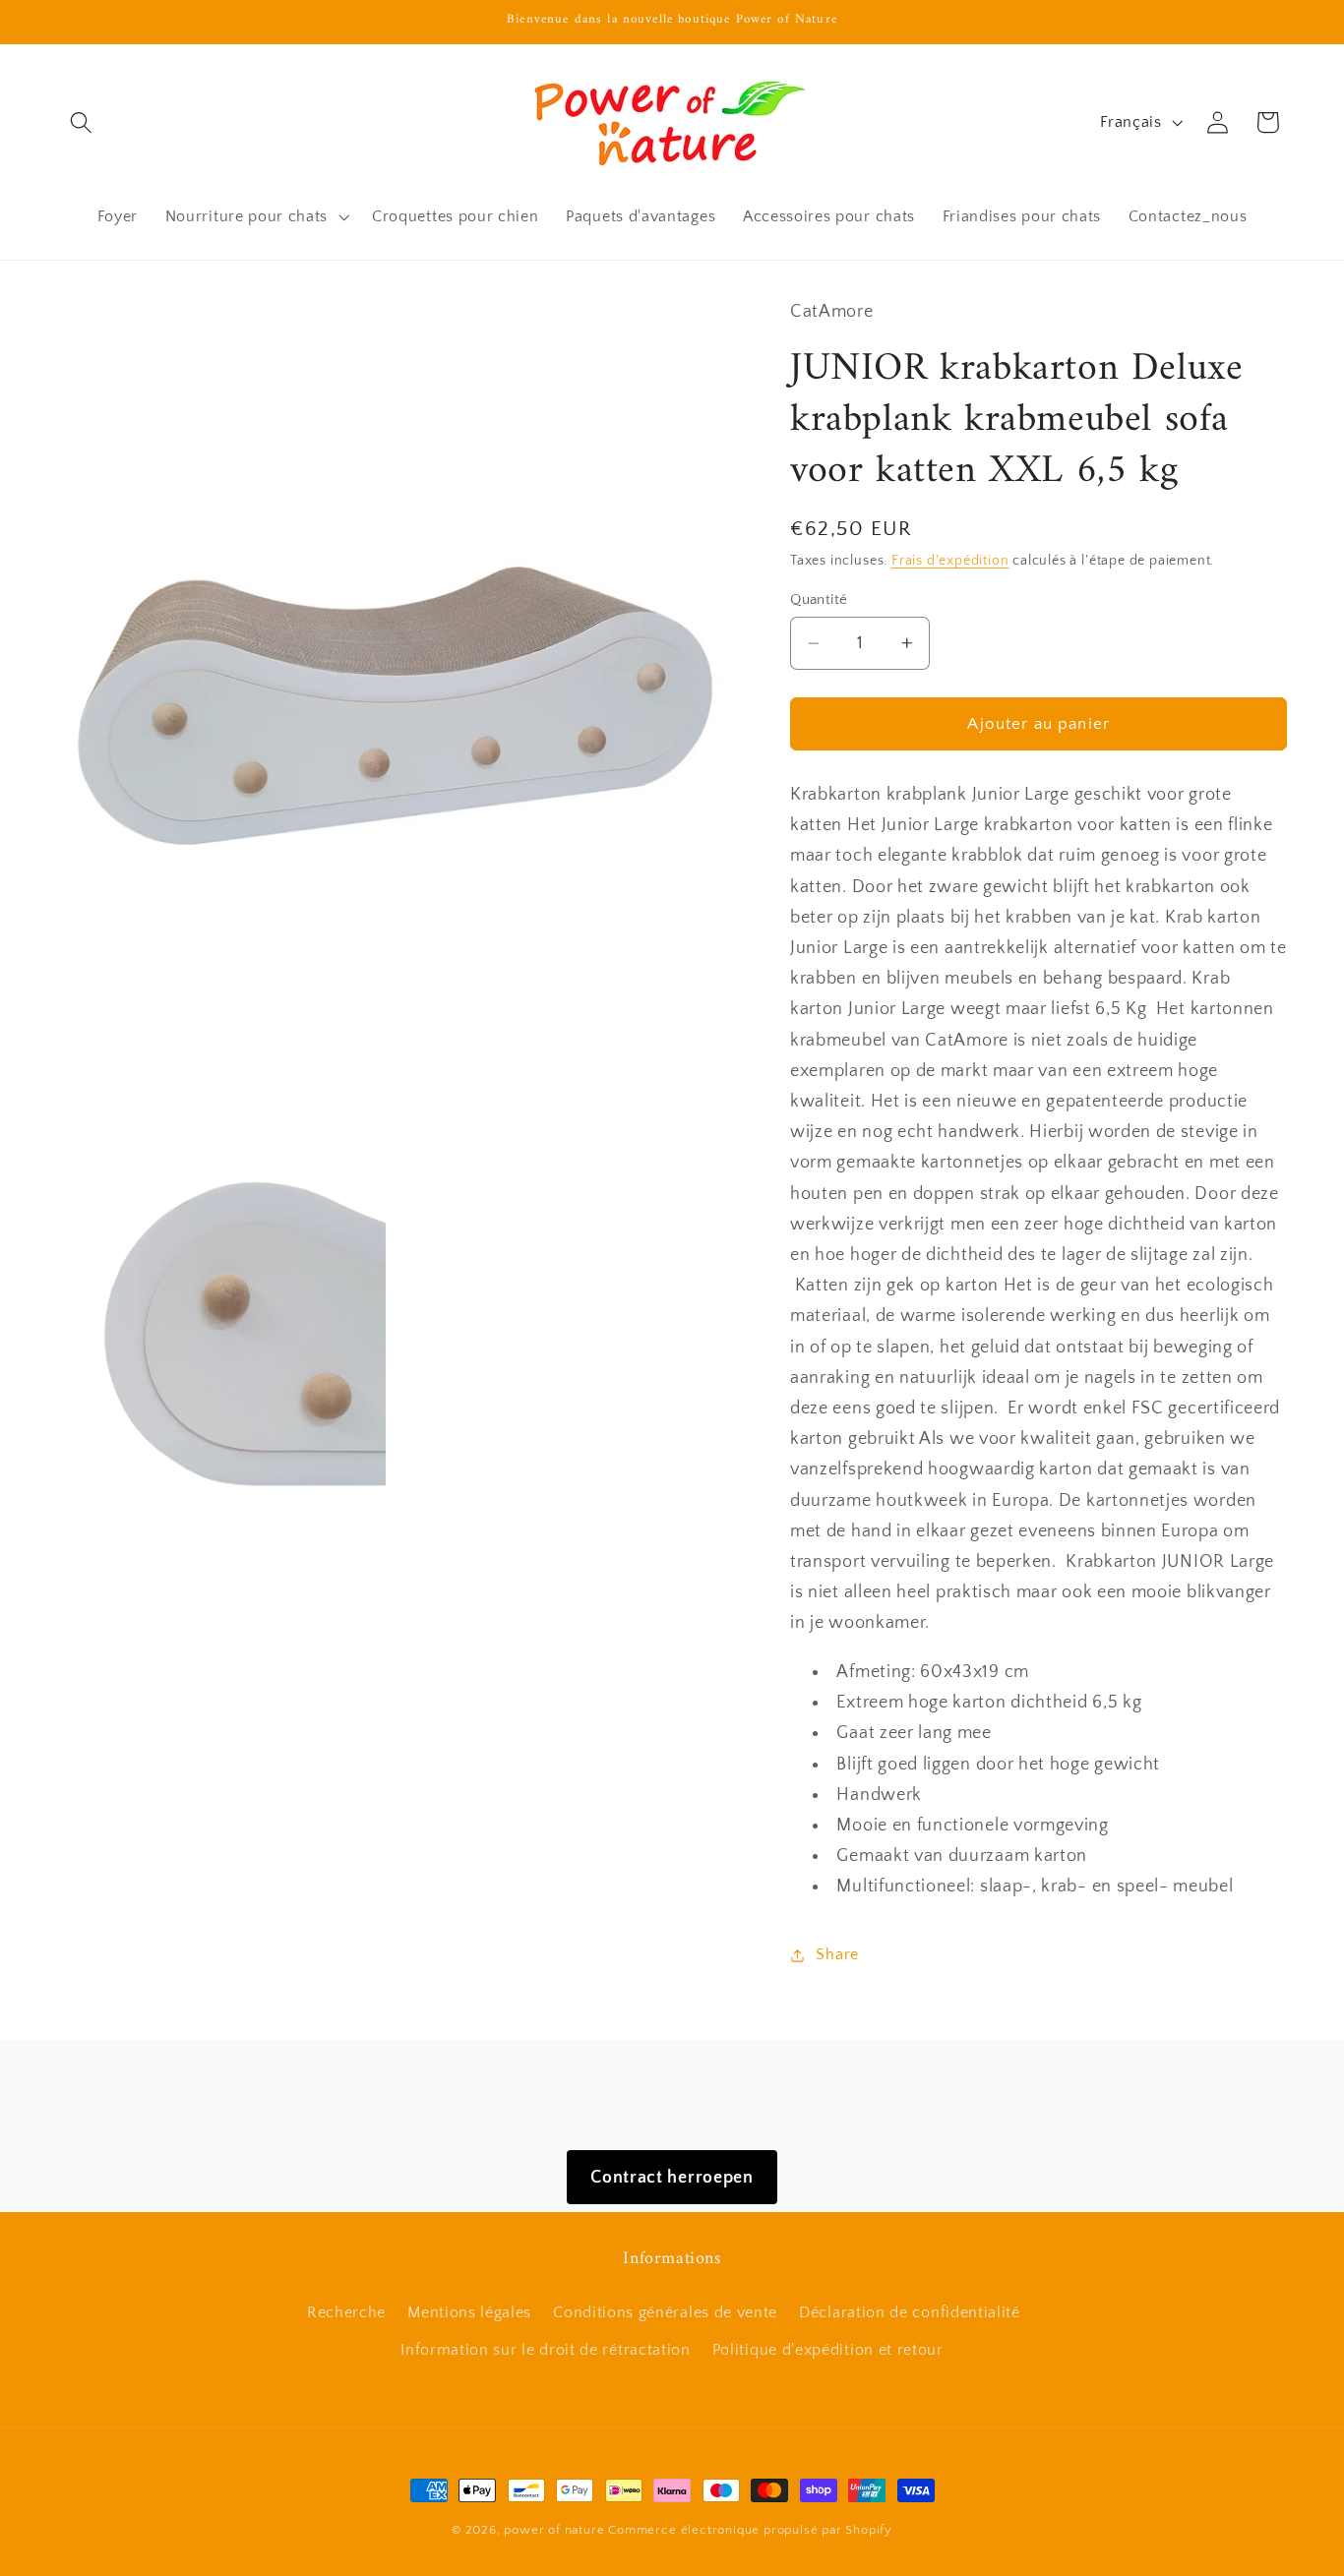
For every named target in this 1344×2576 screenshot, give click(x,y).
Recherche (346, 2312)
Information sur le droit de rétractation (546, 2350)
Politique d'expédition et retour (828, 2350)
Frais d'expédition (950, 561)
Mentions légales (469, 2312)
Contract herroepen (672, 2177)
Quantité (819, 599)
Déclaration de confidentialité (910, 2312)
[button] (82, 122)
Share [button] (837, 1954)
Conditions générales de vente (665, 2312)
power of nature (554, 2530)
